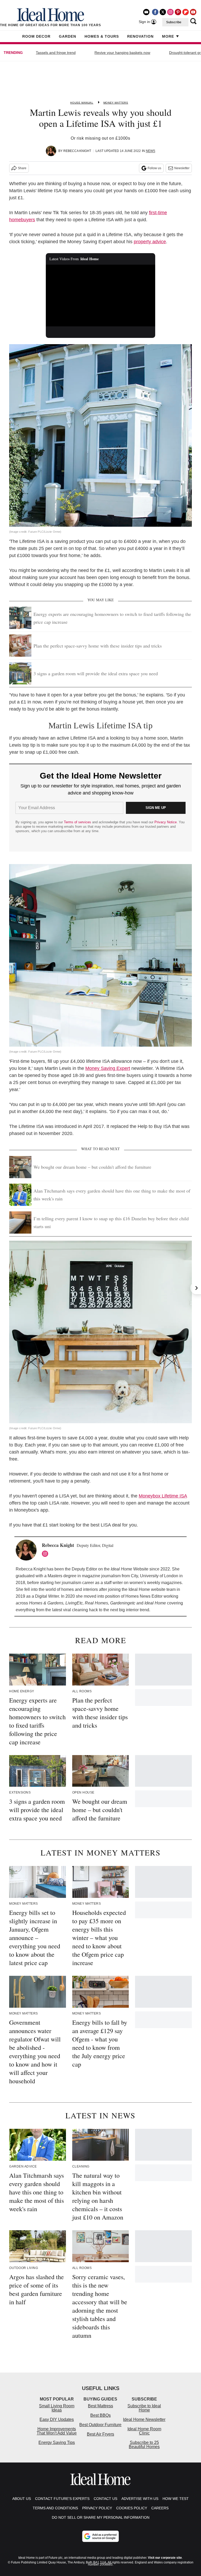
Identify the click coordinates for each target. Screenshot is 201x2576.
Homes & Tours (102, 36)
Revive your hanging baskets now (122, 53)
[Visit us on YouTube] (193, 12)
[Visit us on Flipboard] (186, 12)
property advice (150, 242)
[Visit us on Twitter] (163, 12)
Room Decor (36, 36)
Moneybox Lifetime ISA (163, 1496)
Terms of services (78, 822)
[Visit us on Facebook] (155, 12)
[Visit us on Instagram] (170, 12)
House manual (82, 103)
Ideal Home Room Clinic (144, 2431)
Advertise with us (140, 2499)
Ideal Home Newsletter (144, 2419)
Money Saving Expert (108, 1068)
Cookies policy (132, 2508)
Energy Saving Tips (57, 2442)
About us (22, 2499)
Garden (68, 36)
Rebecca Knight (77, 151)
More (168, 36)
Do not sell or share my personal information (101, 2517)
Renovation (140, 36)
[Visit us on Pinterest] (178, 12)
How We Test (176, 2499)
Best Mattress (100, 2406)
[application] (101, 296)
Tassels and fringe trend (56, 53)
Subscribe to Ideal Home (144, 2408)
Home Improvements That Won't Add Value (57, 2431)
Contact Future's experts (62, 2499)
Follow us (154, 168)
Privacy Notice (166, 822)
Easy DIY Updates (57, 2419)
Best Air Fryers (100, 2434)
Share (22, 168)
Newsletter (182, 168)
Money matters (116, 103)
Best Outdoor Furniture (100, 2425)
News (150, 151)
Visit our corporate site (165, 2558)
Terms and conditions (55, 2508)
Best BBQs (100, 2415)
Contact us (105, 2499)
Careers (160, 2508)
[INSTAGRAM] (46, 1554)
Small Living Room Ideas (57, 2408)
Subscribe (174, 22)
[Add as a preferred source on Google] (100, 2536)
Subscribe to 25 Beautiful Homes (144, 2445)
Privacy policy (97, 2508)
